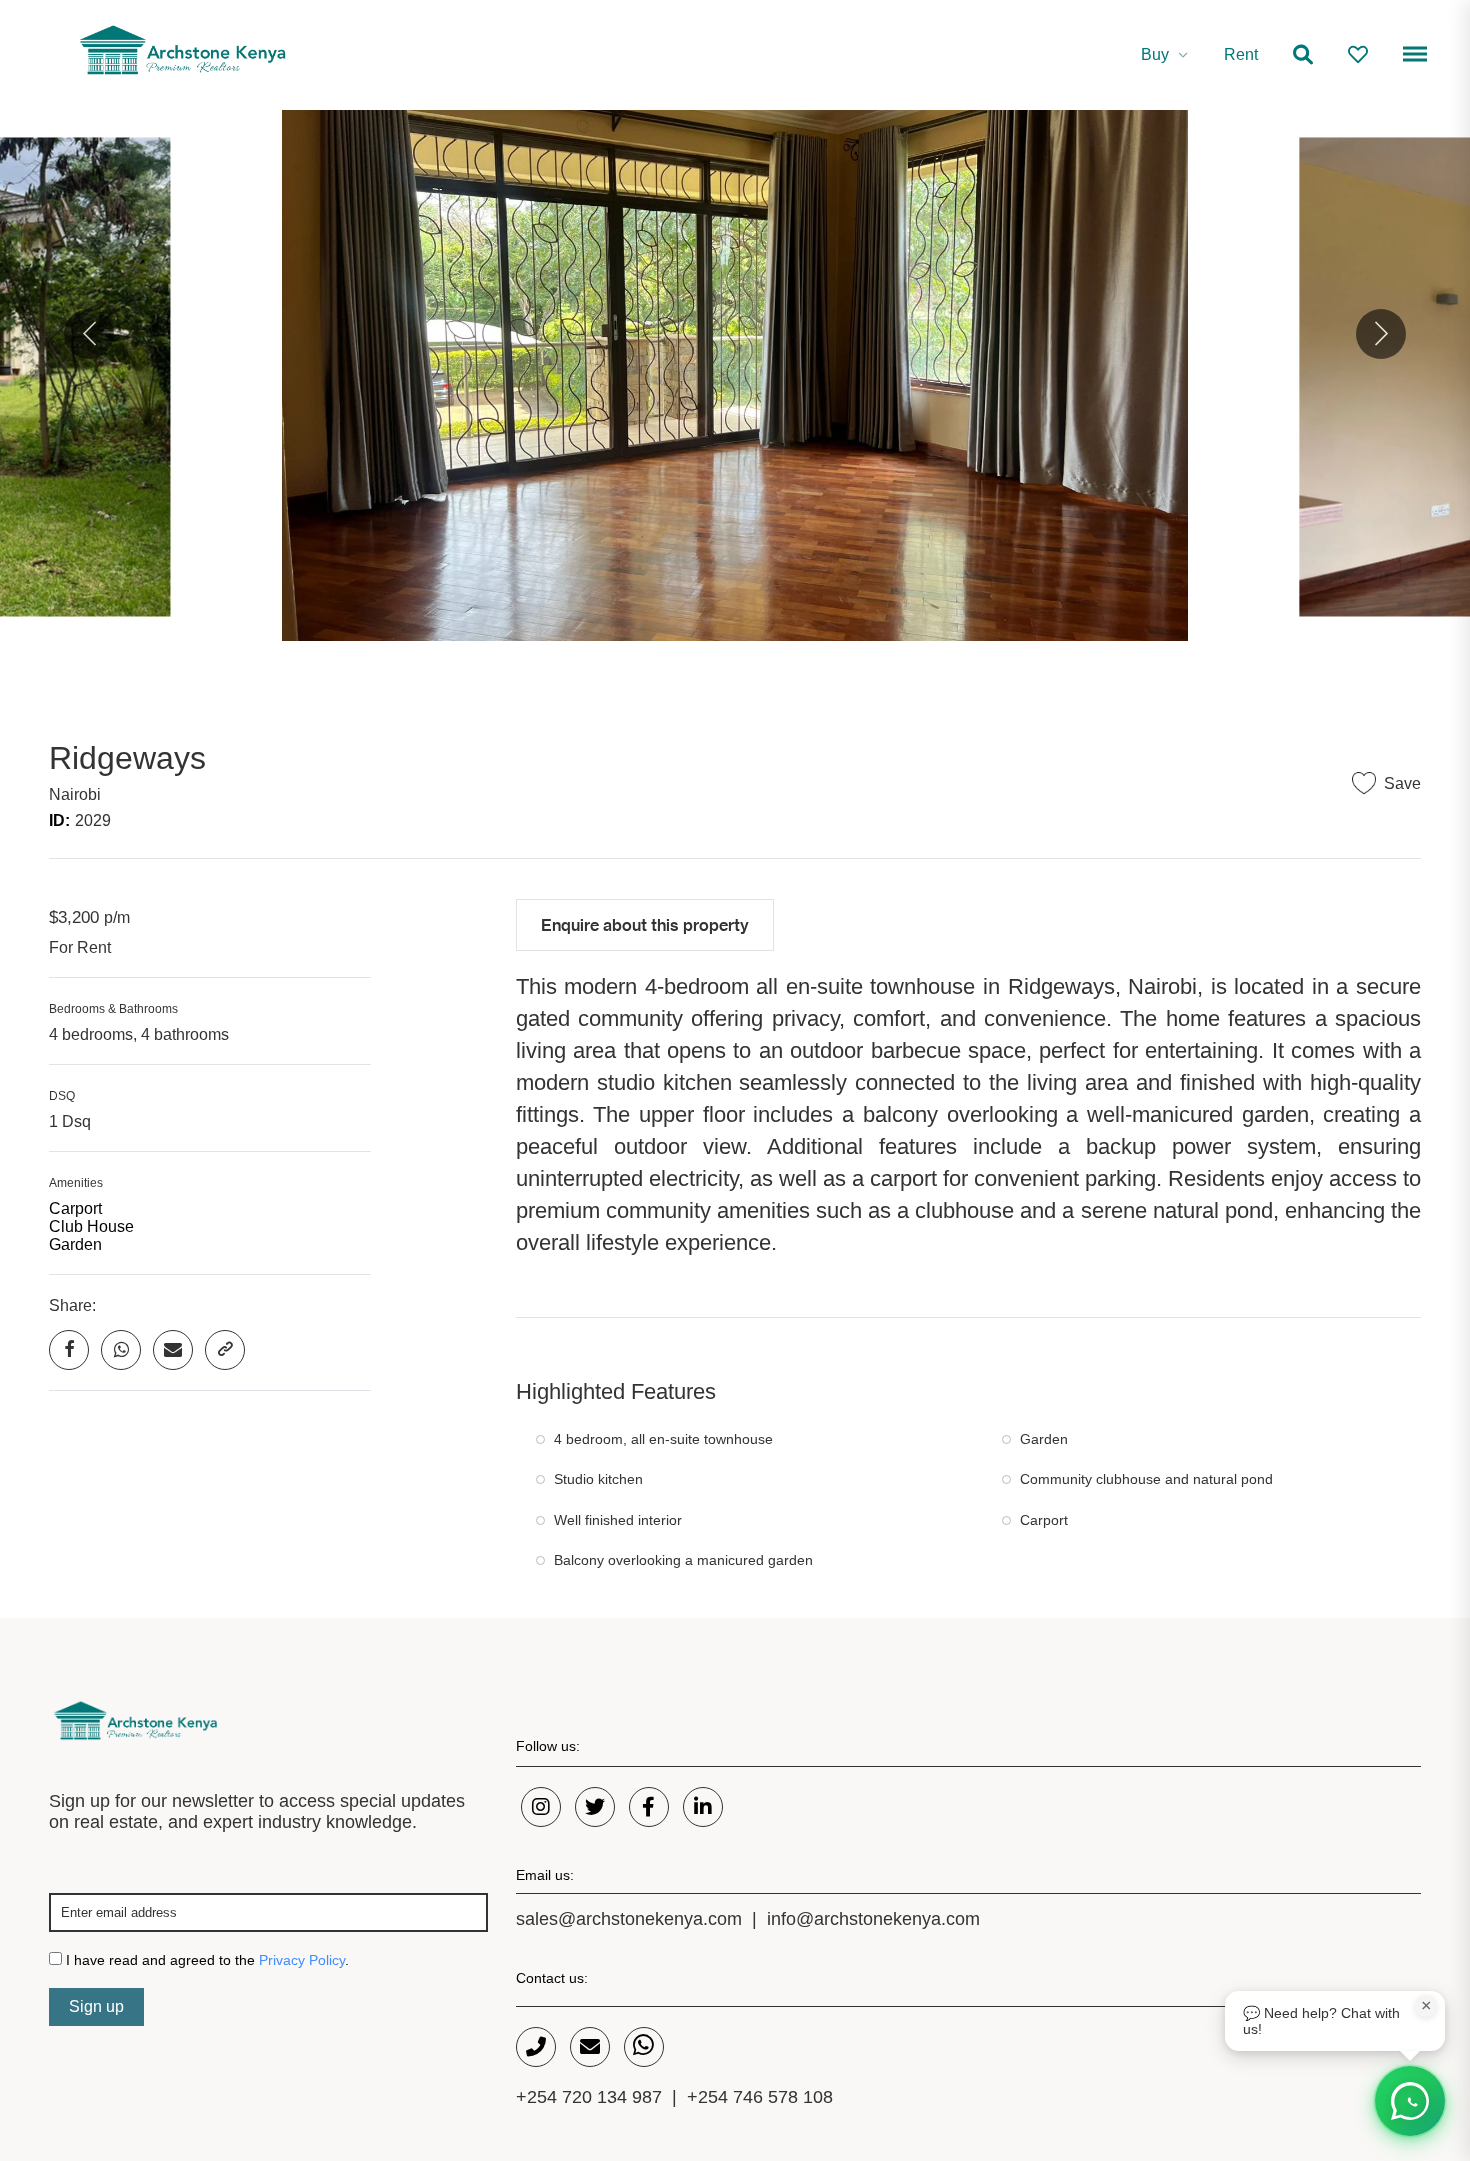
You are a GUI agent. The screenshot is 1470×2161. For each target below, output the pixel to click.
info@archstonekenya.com (873, 1919)
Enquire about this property (645, 925)
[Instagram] (541, 1807)
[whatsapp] (644, 2047)
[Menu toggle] (1412, 56)
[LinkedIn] (703, 1807)
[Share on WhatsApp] (121, 1350)
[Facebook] (649, 1807)
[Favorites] (1358, 55)
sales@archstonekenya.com (629, 1919)
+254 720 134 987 (589, 2097)
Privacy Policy (302, 1960)
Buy (1155, 54)
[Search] (1303, 55)
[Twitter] (595, 1807)
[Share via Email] (173, 1350)
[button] (89, 334)
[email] (590, 2047)
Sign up (96, 2006)
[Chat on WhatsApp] (1410, 2101)
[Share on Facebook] (69, 1350)
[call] (536, 2047)
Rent (1241, 54)
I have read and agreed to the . (205, 1960)
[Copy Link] (225, 1350)
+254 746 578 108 (760, 2097)
